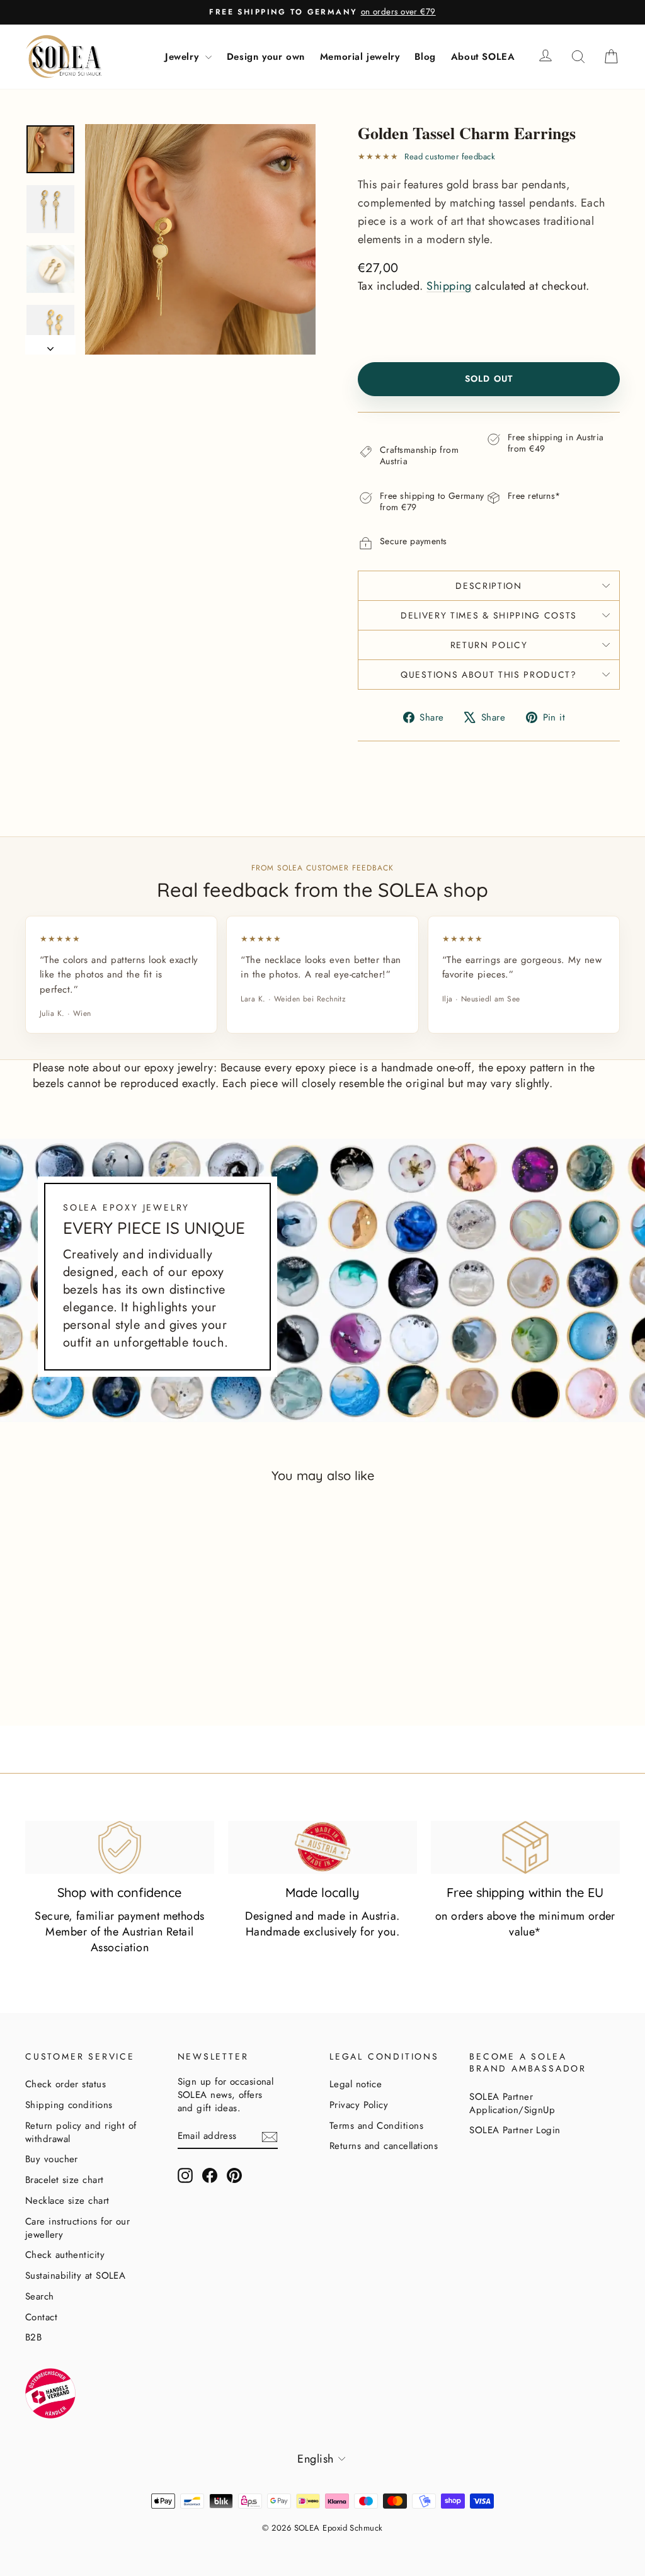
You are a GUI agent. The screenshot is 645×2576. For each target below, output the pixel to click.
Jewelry (184, 57)
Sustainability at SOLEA (75, 2276)
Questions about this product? (489, 675)
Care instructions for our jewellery (77, 2228)
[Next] (50, 345)
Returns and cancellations (384, 2146)
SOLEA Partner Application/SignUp (512, 2103)
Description (488, 586)
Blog (425, 57)
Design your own (266, 57)
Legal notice (356, 2084)
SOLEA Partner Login (515, 2130)
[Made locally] (322, 1847)
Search (40, 2296)
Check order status (66, 2084)
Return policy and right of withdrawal (81, 2132)
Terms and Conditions (376, 2126)
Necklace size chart (67, 2201)
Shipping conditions (69, 2105)
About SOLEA (483, 57)
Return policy (489, 645)
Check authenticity (65, 2255)
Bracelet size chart (65, 2180)
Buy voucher (52, 2159)
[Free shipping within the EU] (525, 1847)
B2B (33, 2337)
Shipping (449, 286)
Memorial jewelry (360, 57)
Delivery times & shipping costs (489, 615)
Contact (41, 2317)
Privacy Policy (359, 2105)
